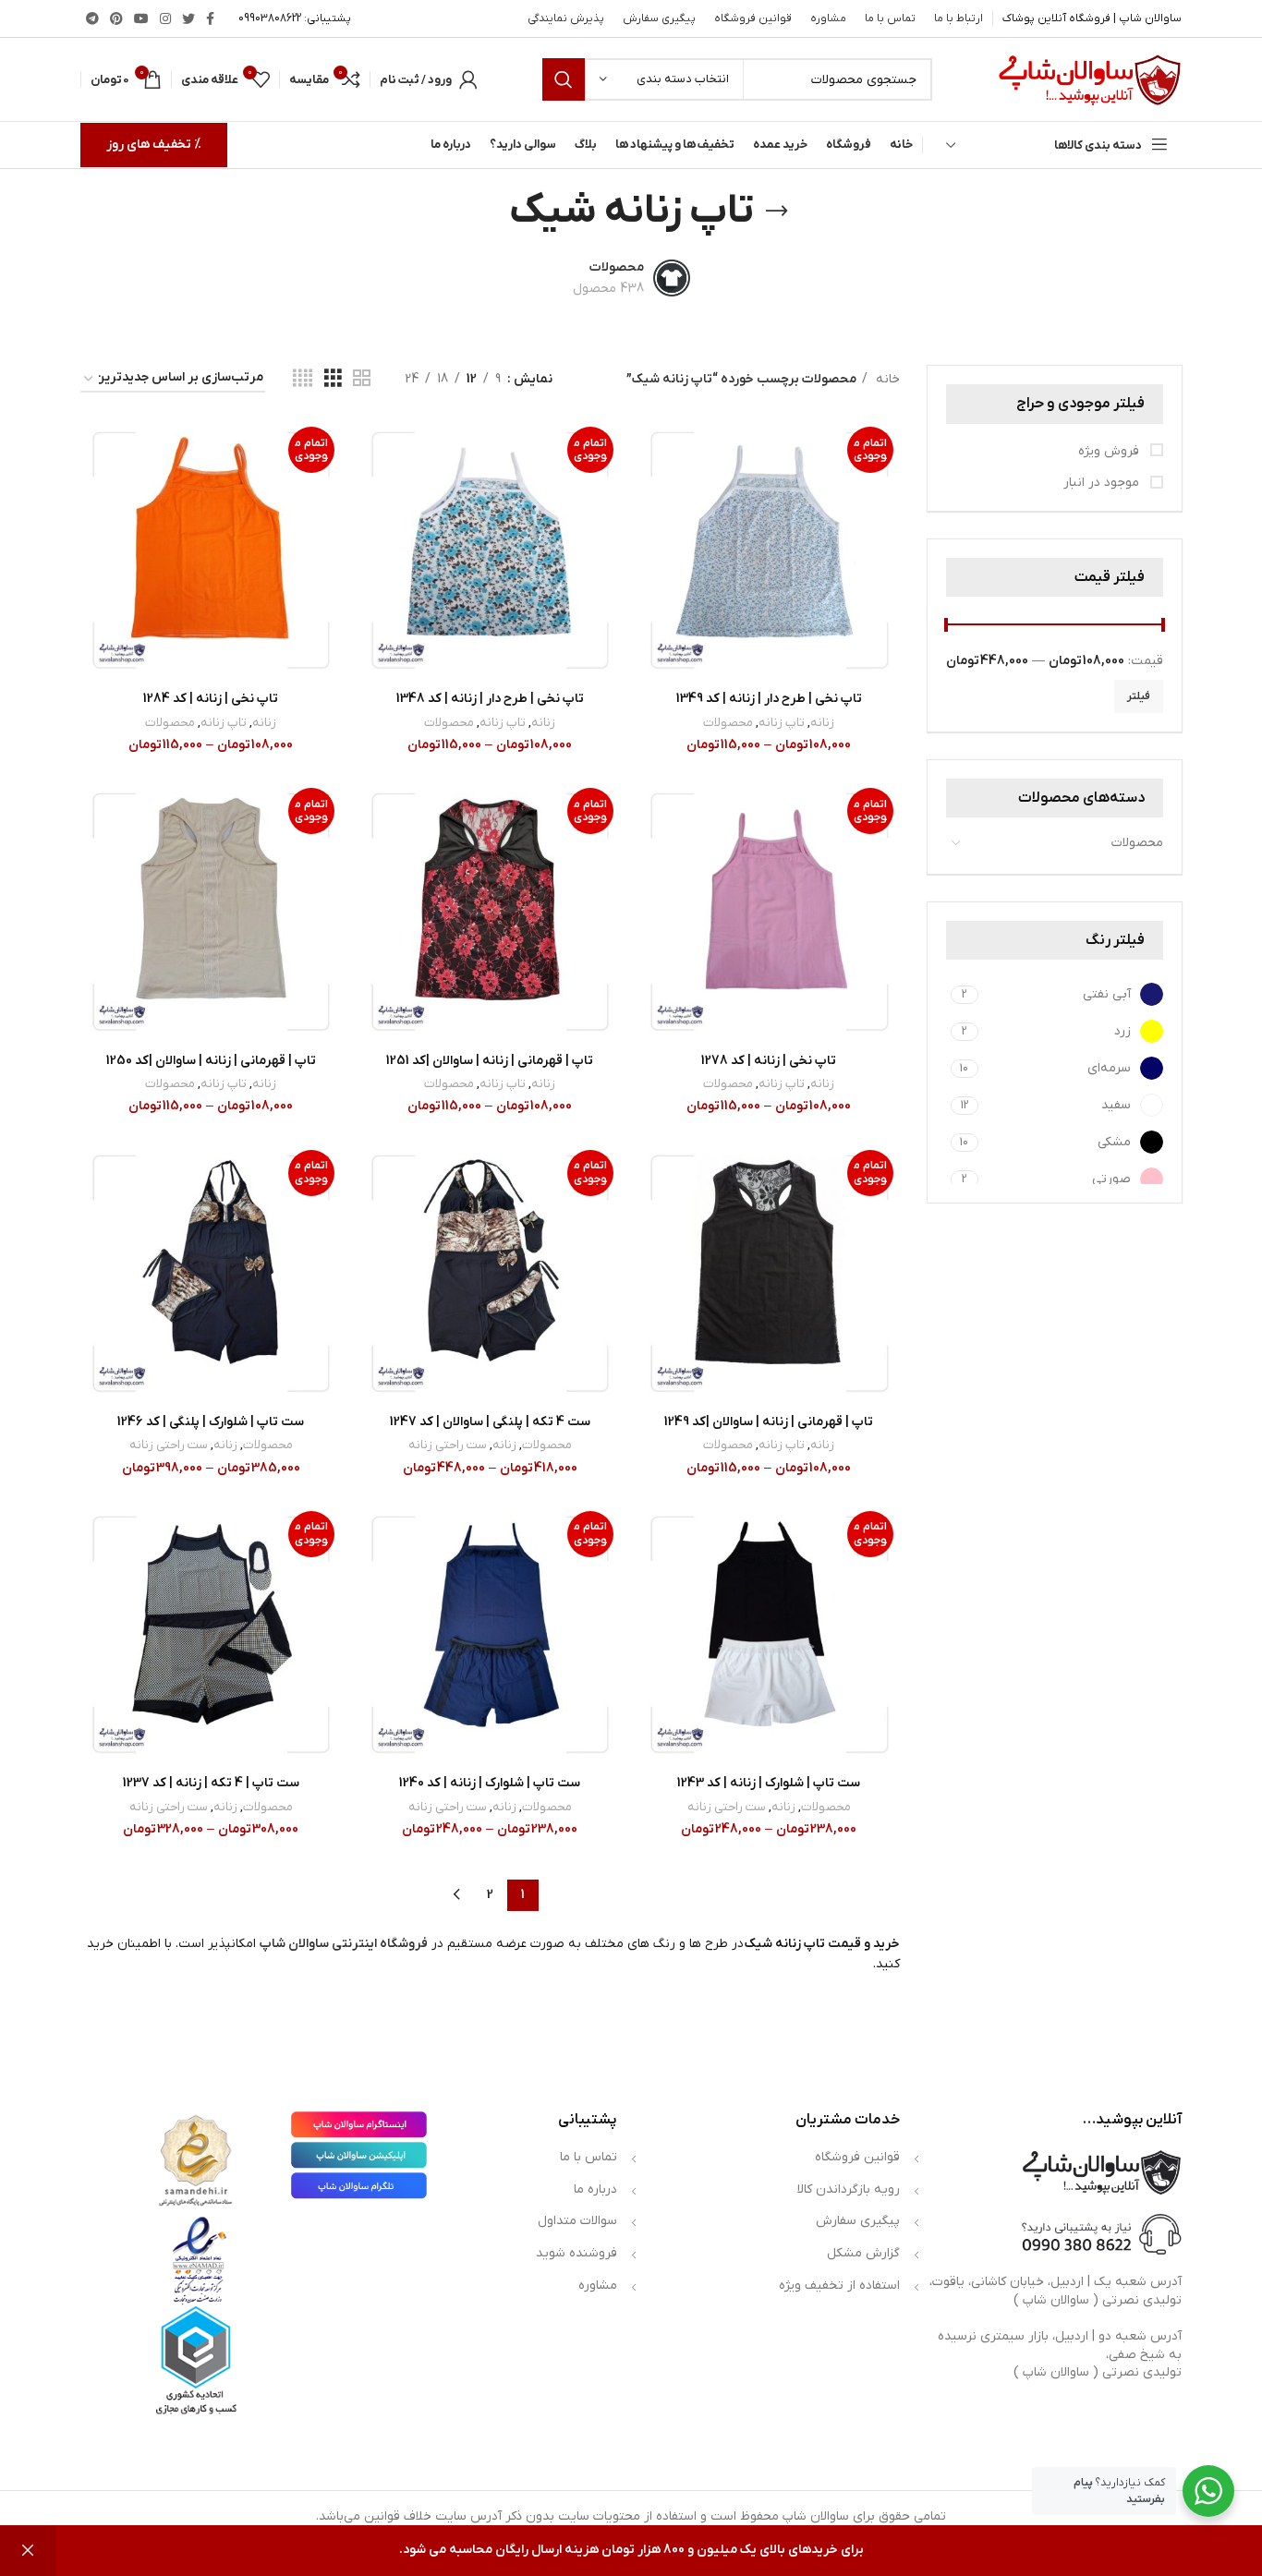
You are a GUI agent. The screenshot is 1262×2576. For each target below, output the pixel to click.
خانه (886, 379)
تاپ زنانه (782, 723)
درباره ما (595, 2189)
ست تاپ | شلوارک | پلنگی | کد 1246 (211, 1422)
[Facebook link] (210, 18)
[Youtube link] (141, 18)
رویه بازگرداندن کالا (849, 2189)
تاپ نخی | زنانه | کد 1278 (769, 1061)
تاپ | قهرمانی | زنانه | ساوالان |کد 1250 (211, 1061)
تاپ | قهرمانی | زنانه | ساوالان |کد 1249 (769, 1422)
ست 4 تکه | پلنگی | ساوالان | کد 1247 (490, 1422)
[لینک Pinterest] (116, 18)
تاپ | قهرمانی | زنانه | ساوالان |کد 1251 (490, 1061)
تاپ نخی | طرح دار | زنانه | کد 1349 (769, 699)
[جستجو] (564, 79)
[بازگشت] (777, 212)
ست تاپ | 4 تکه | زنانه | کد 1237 (211, 1783)
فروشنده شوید (576, 2253)
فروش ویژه (1110, 451)
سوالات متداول (577, 2221)
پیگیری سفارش (858, 2221)
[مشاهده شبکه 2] (362, 379)
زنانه (822, 723)
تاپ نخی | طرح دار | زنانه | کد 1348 (490, 699)
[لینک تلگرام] (92, 18)
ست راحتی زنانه (448, 1445)
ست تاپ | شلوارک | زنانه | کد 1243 (769, 1783)
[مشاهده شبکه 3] (333, 379)
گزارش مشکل (863, 2253)
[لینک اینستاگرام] (165, 18)
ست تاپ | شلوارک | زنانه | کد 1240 (490, 1783)
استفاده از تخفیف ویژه (839, 2286)
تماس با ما (589, 2157)
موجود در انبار (1103, 483)
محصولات (1137, 843)
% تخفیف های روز (154, 145)
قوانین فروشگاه (857, 2157)
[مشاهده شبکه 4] (303, 379)
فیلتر (1139, 696)
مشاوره (598, 2286)
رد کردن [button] (28, 2551)
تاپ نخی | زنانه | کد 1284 (211, 699)
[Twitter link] (188, 18)
